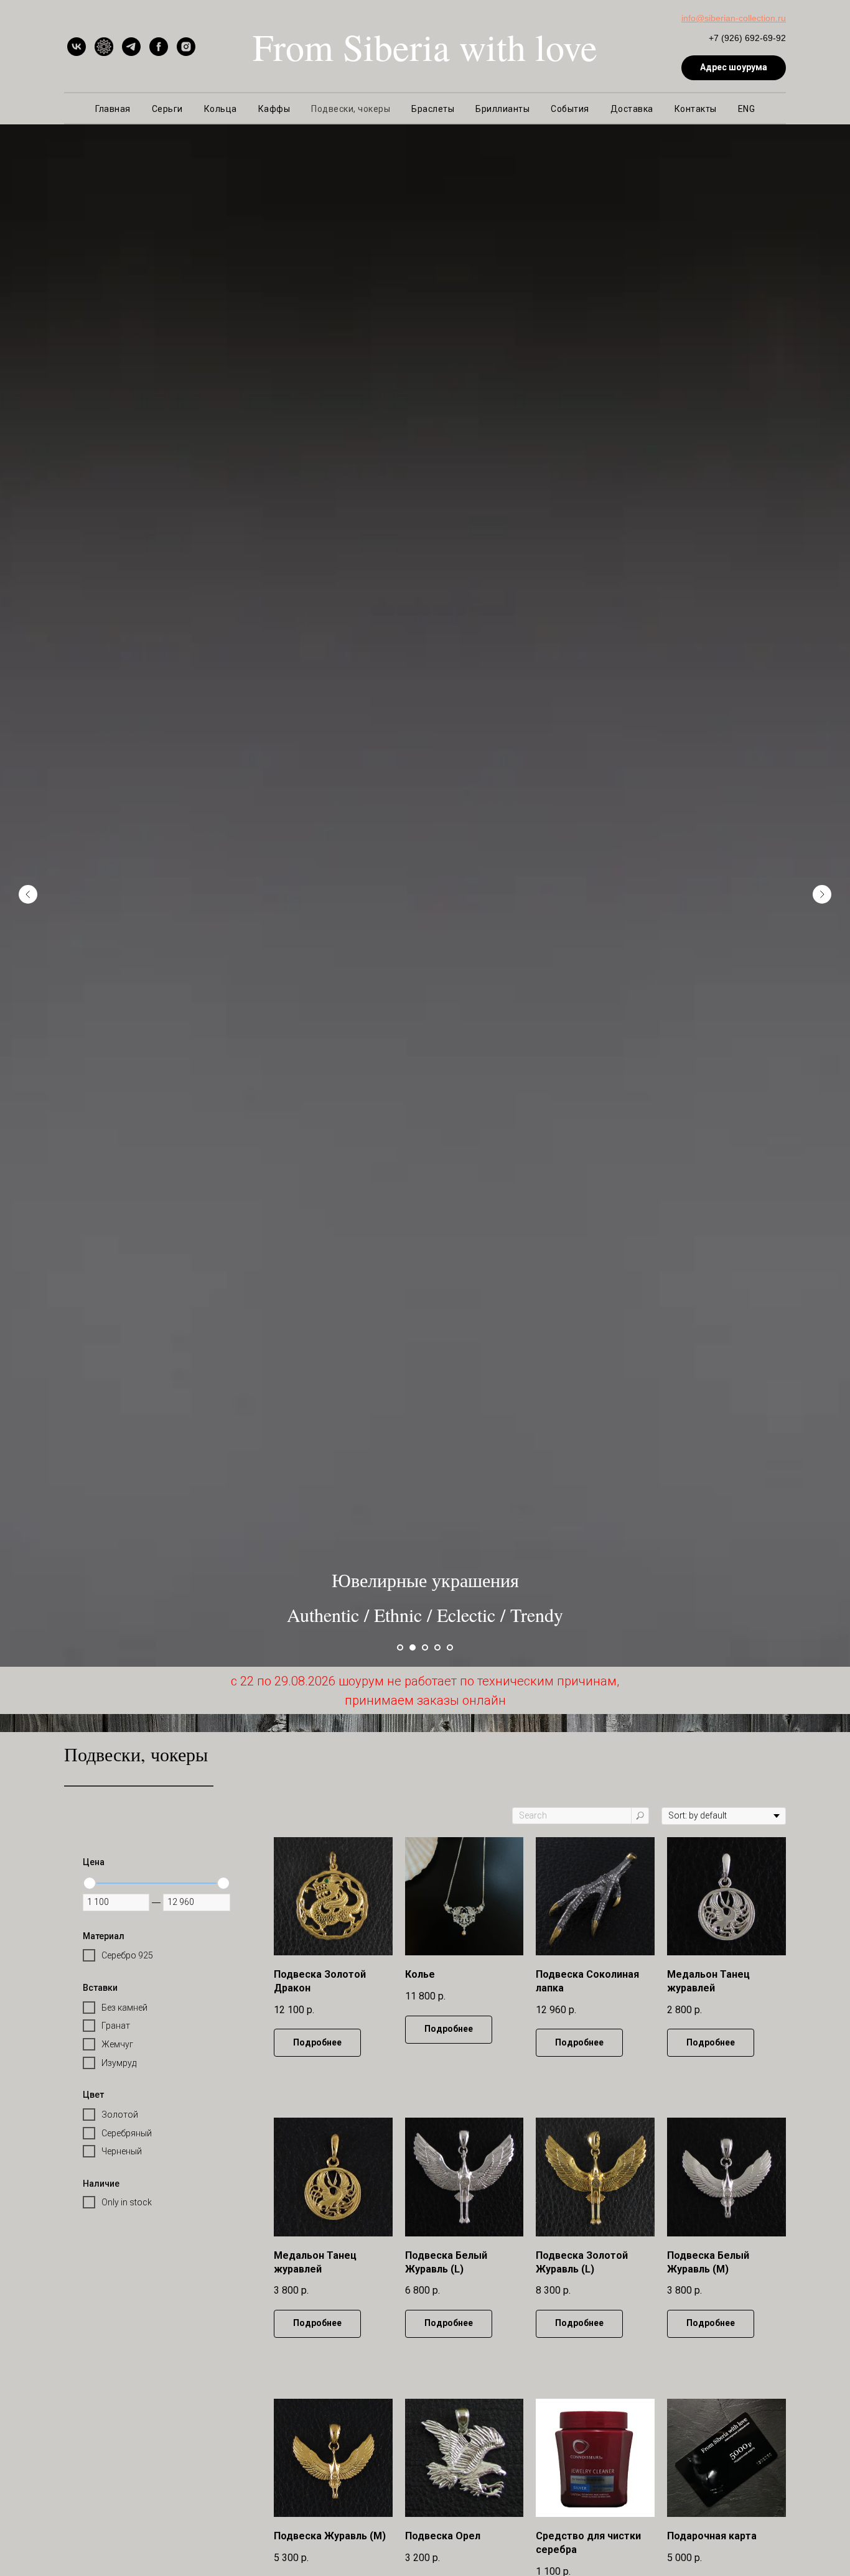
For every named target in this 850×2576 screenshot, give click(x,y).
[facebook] (159, 47)
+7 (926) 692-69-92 (747, 38)
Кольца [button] (221, 109)
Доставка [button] (632, 109)
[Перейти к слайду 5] (450, 1647)
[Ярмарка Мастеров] (104, 47)
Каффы (274, 109)
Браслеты (433, 109)
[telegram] (131, 47)
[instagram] (186, 47)
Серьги (167, 109)
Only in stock (127, 2202)
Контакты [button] (696, 109)
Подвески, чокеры (351, 109)
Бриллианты (502, 109)
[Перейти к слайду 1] (400, 1647)
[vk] (77, 47)
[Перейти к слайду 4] (437, 1647)
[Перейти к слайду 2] (413, 1647)
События (570, 109)
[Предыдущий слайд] (28, 894)
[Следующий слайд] (822, 894)
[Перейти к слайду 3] (425, 1647)
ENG (747, 109)
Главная (113, 109)
